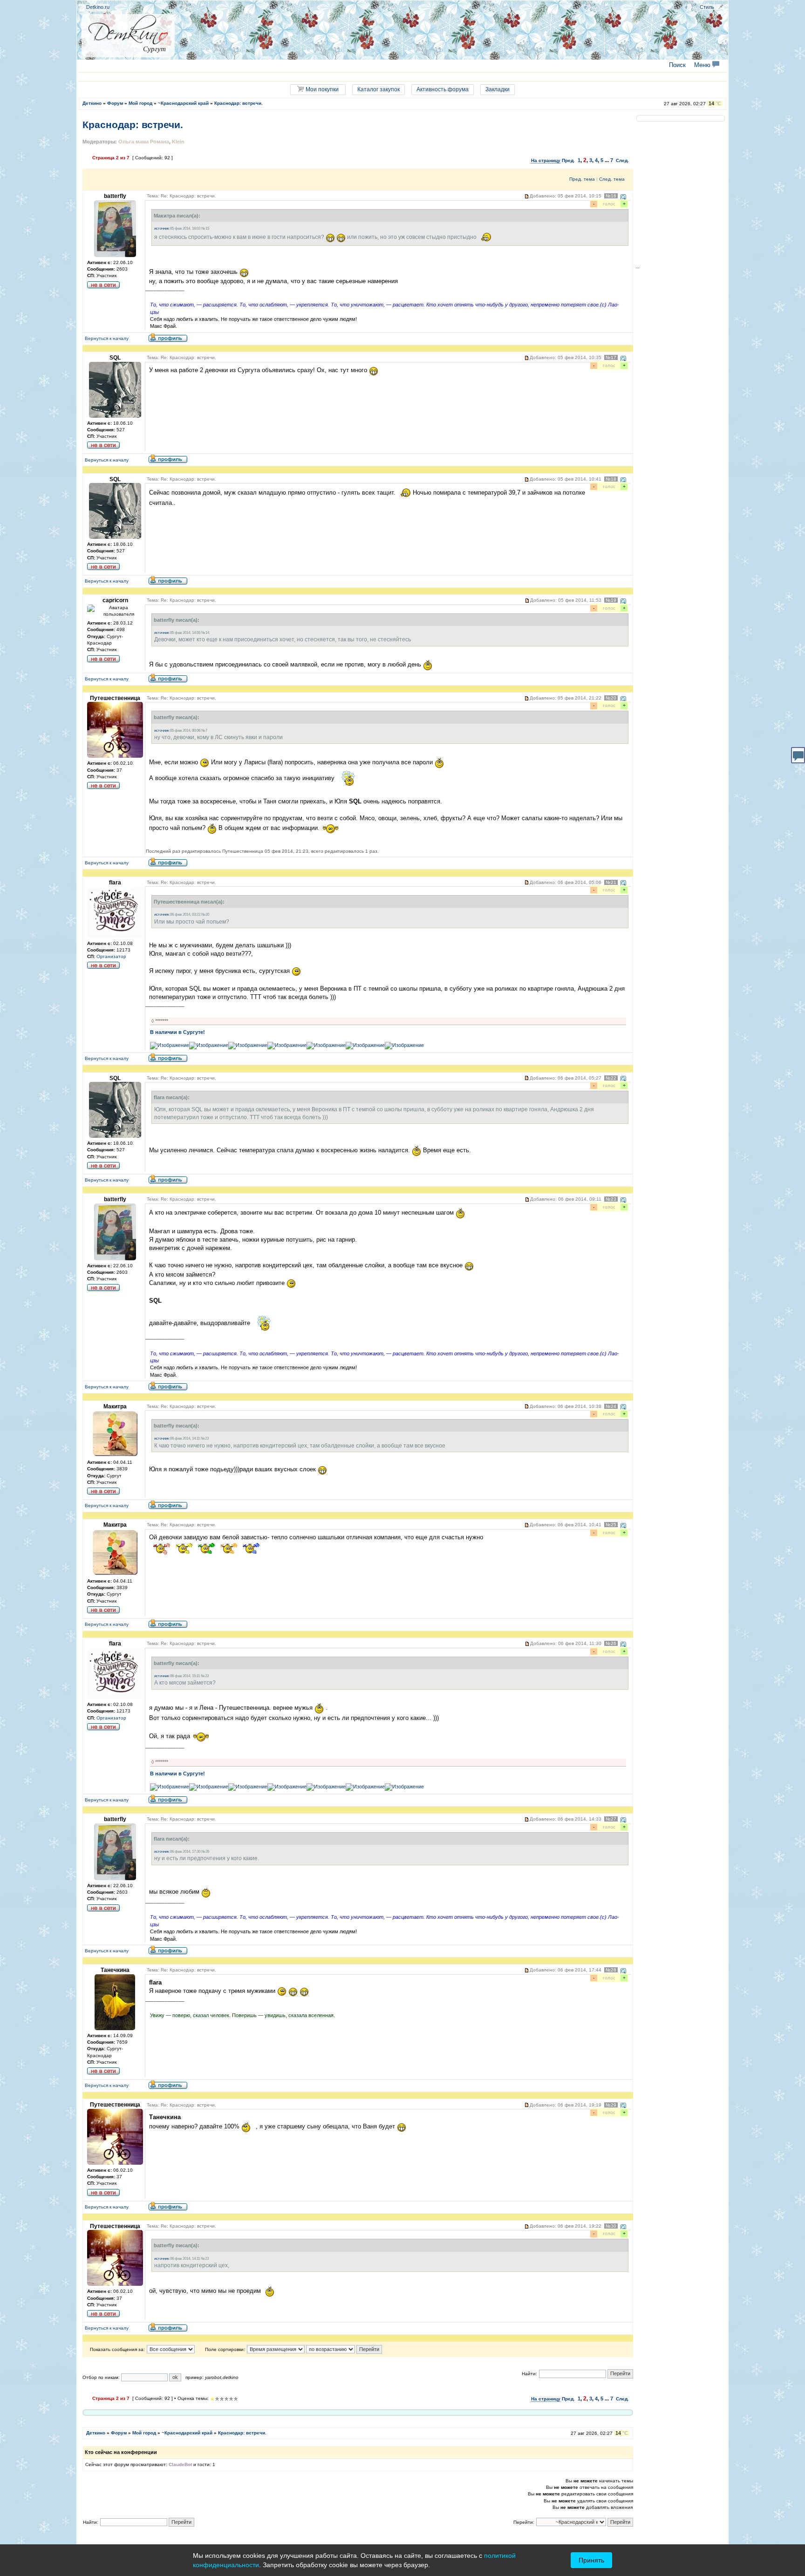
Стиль (707, 7)
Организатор (111, 956)
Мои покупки (321, 89)
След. (622, 160)
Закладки (498, 89)
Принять (591, 2560)
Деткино (92, 103)
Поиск (677, 65)
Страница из (111, 158)
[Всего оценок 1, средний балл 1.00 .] (212, 2399)
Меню (703, 65)
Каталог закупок (379, 89)
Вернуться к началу (107, 338)
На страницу (546, 160)
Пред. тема (582, 179)
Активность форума (443, 89)
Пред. (568, 160)
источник (162, 228)
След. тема (612, 179)
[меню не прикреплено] (721, 7)
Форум (115, 103)
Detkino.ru (98, 7)
